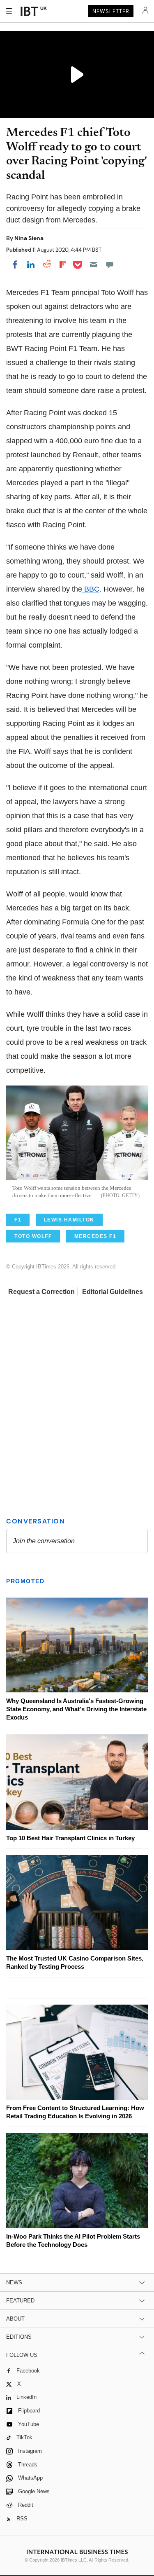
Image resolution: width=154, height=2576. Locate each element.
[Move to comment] (110, 264)
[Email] (94, 264)
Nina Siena (29, 238)
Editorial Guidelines (113, 1292)
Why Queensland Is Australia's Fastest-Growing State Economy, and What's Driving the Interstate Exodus (76, 1709)
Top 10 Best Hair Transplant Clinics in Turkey (70, 1838)
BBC (91, 589)
